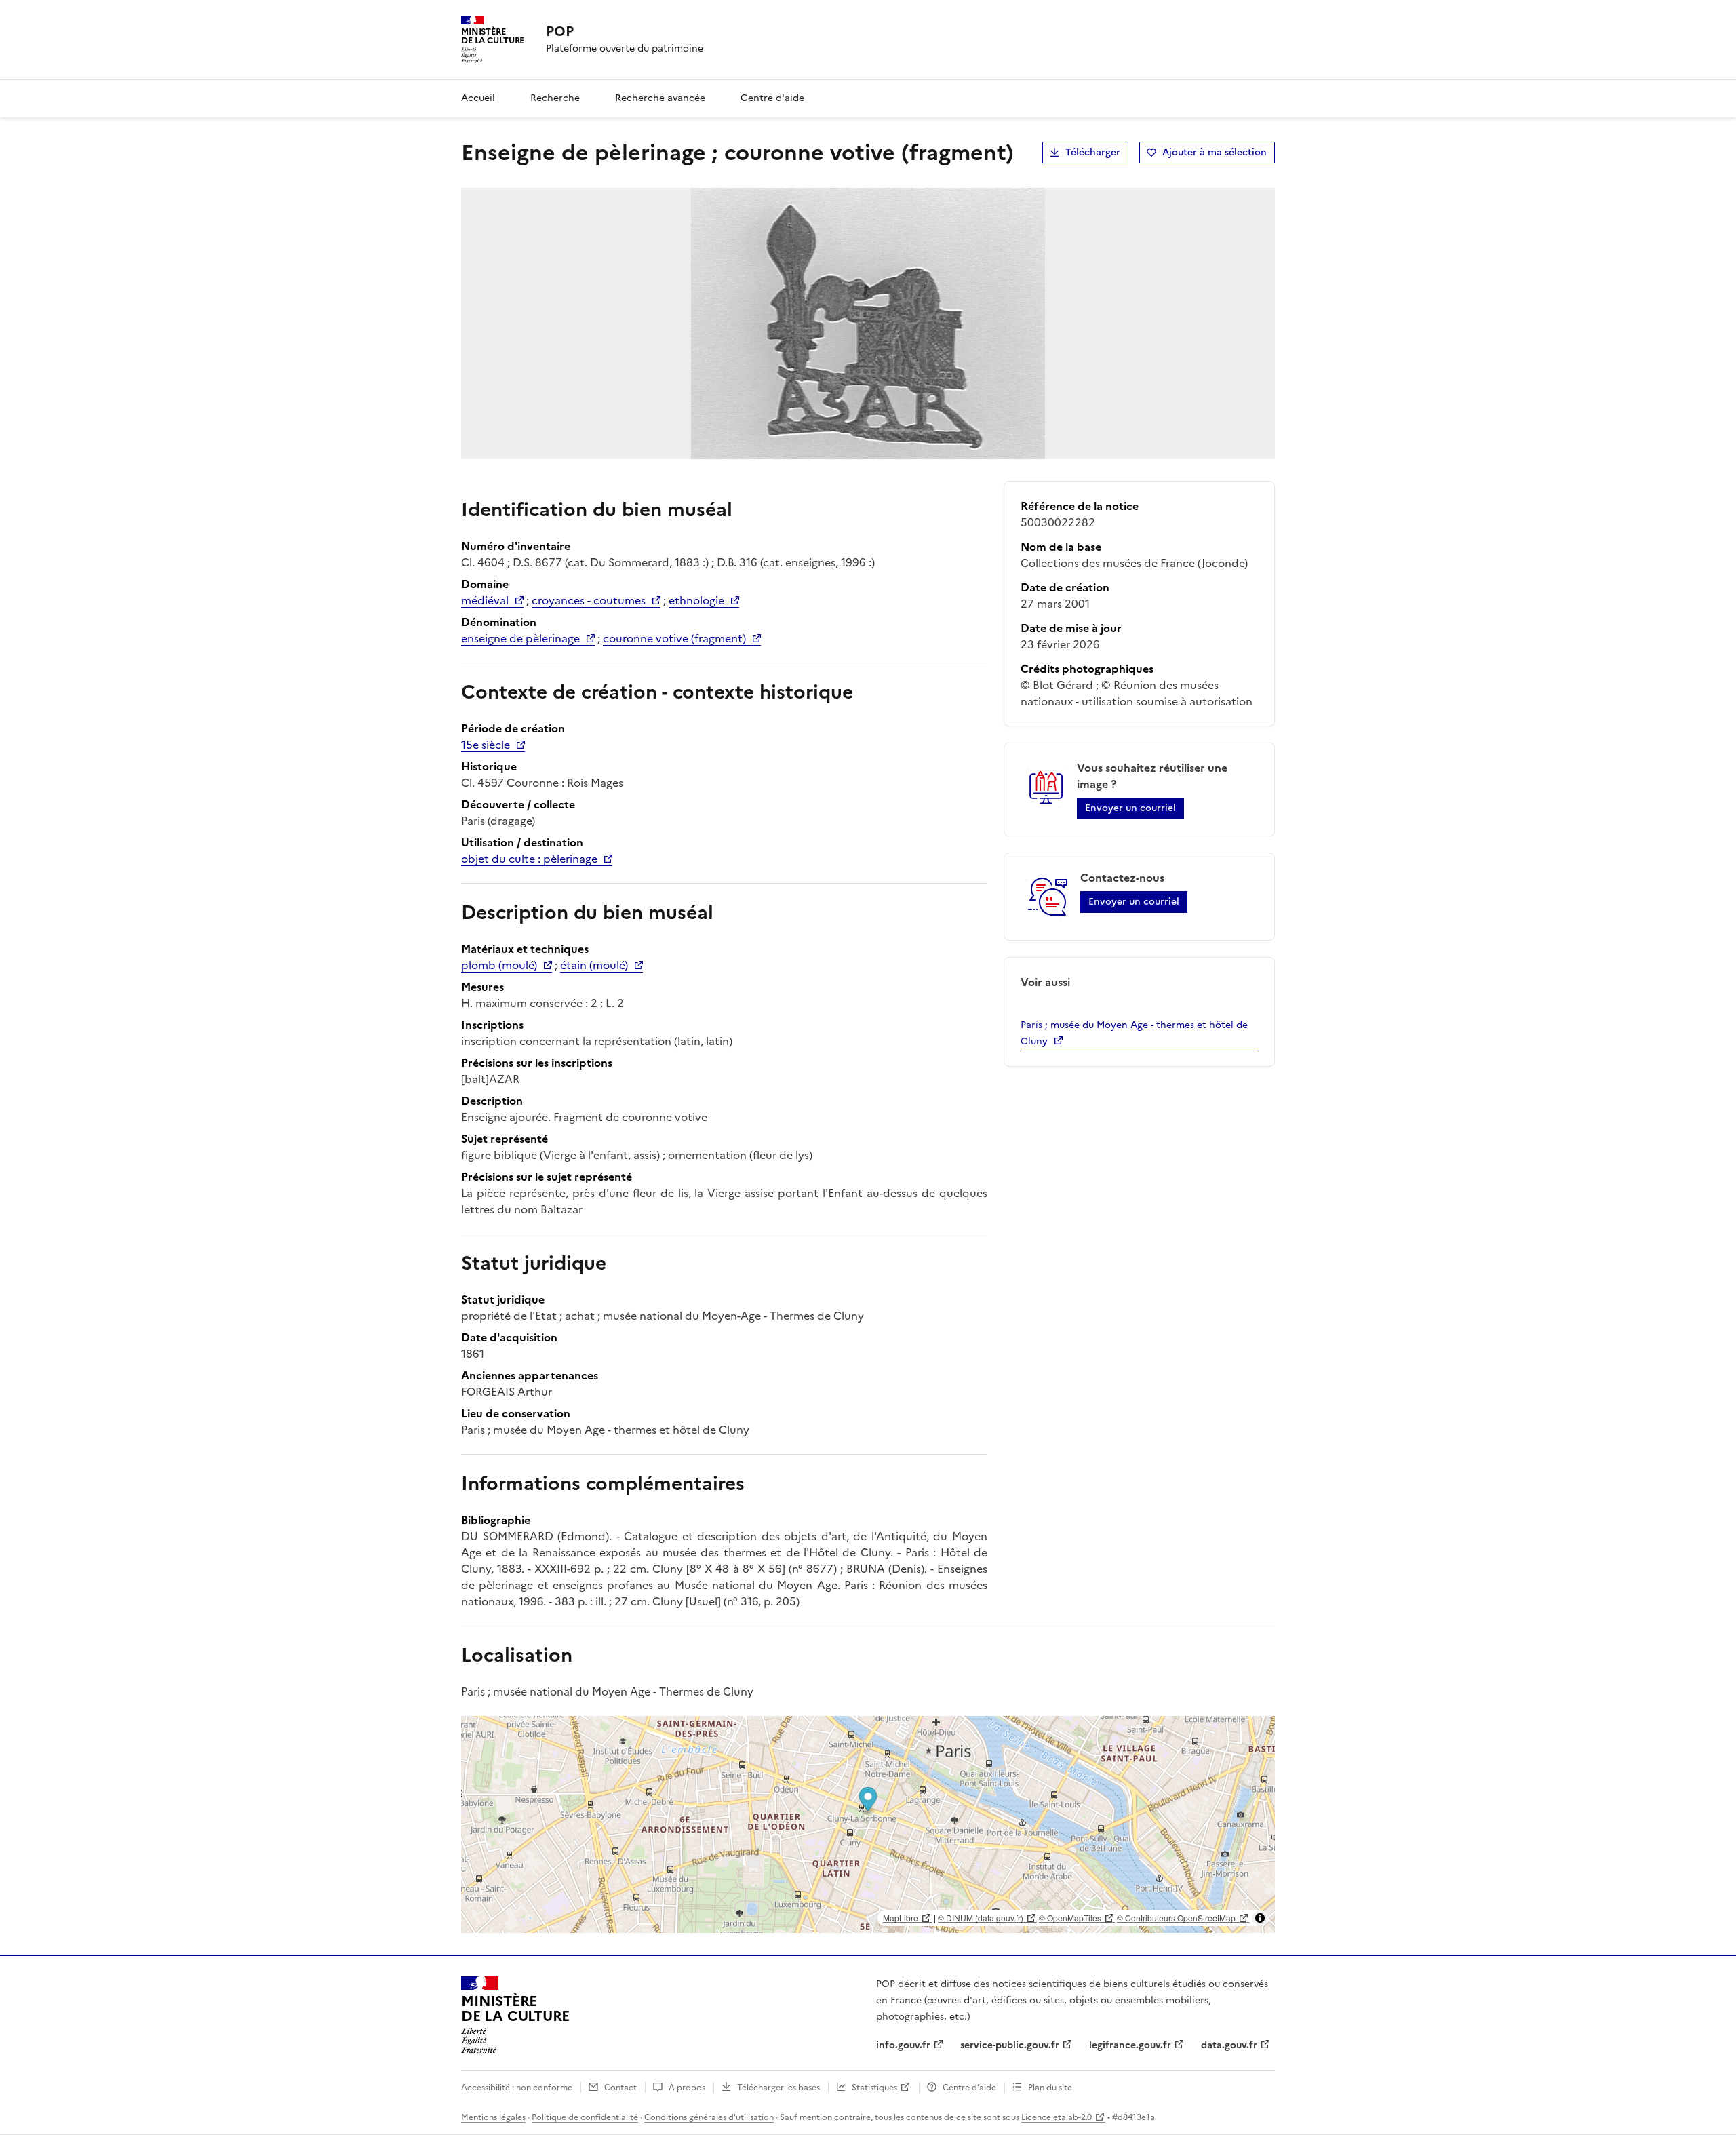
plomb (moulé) (499, 965)
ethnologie (696, 600)
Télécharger (1093, 152)
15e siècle (486, 745)
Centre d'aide (772, 98)
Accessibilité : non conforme (517, 2088)
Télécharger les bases (778, 2088)
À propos (687, 2088)
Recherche (555, 98)
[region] (868, 1824)
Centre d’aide (969, 2088)
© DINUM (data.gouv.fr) (981, 1918)
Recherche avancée (660, 98)
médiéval (485, 600)
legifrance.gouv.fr (1130, 2045)
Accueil (478, 98)
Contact (620, 2088)
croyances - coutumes (589, 600)
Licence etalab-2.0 (1057, 2117)
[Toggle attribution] (1260, 1918)
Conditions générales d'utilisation (709, 2117)
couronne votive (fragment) (674, 638)
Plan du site (1050, 2088)
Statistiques (874, 2088)
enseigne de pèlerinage (520, 638)
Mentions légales (493, 2117)
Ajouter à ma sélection (1215, 152)
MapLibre (901, 1918)
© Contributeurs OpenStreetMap (1176, 1918)
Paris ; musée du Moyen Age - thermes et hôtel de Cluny (1134, 1033)
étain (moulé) (594, 965)
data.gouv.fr (1229, 2045)
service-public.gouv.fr (1010, 2045)
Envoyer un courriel (1130, 808)
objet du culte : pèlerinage (529, 859)
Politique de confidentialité (585, 2117)
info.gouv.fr (903, 2045)
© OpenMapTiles (1070, 1918)
